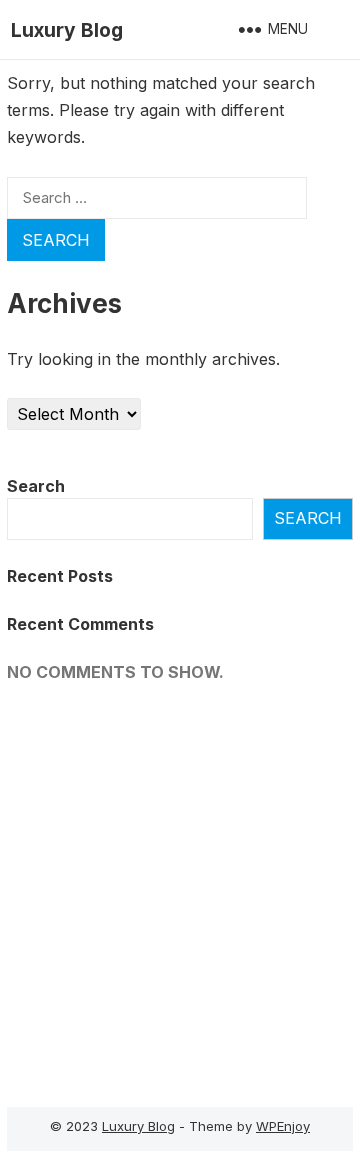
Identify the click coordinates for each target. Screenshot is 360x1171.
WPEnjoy (283, 1126)
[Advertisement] (180, 889)
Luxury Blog (67, 30)
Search (36, 486)
